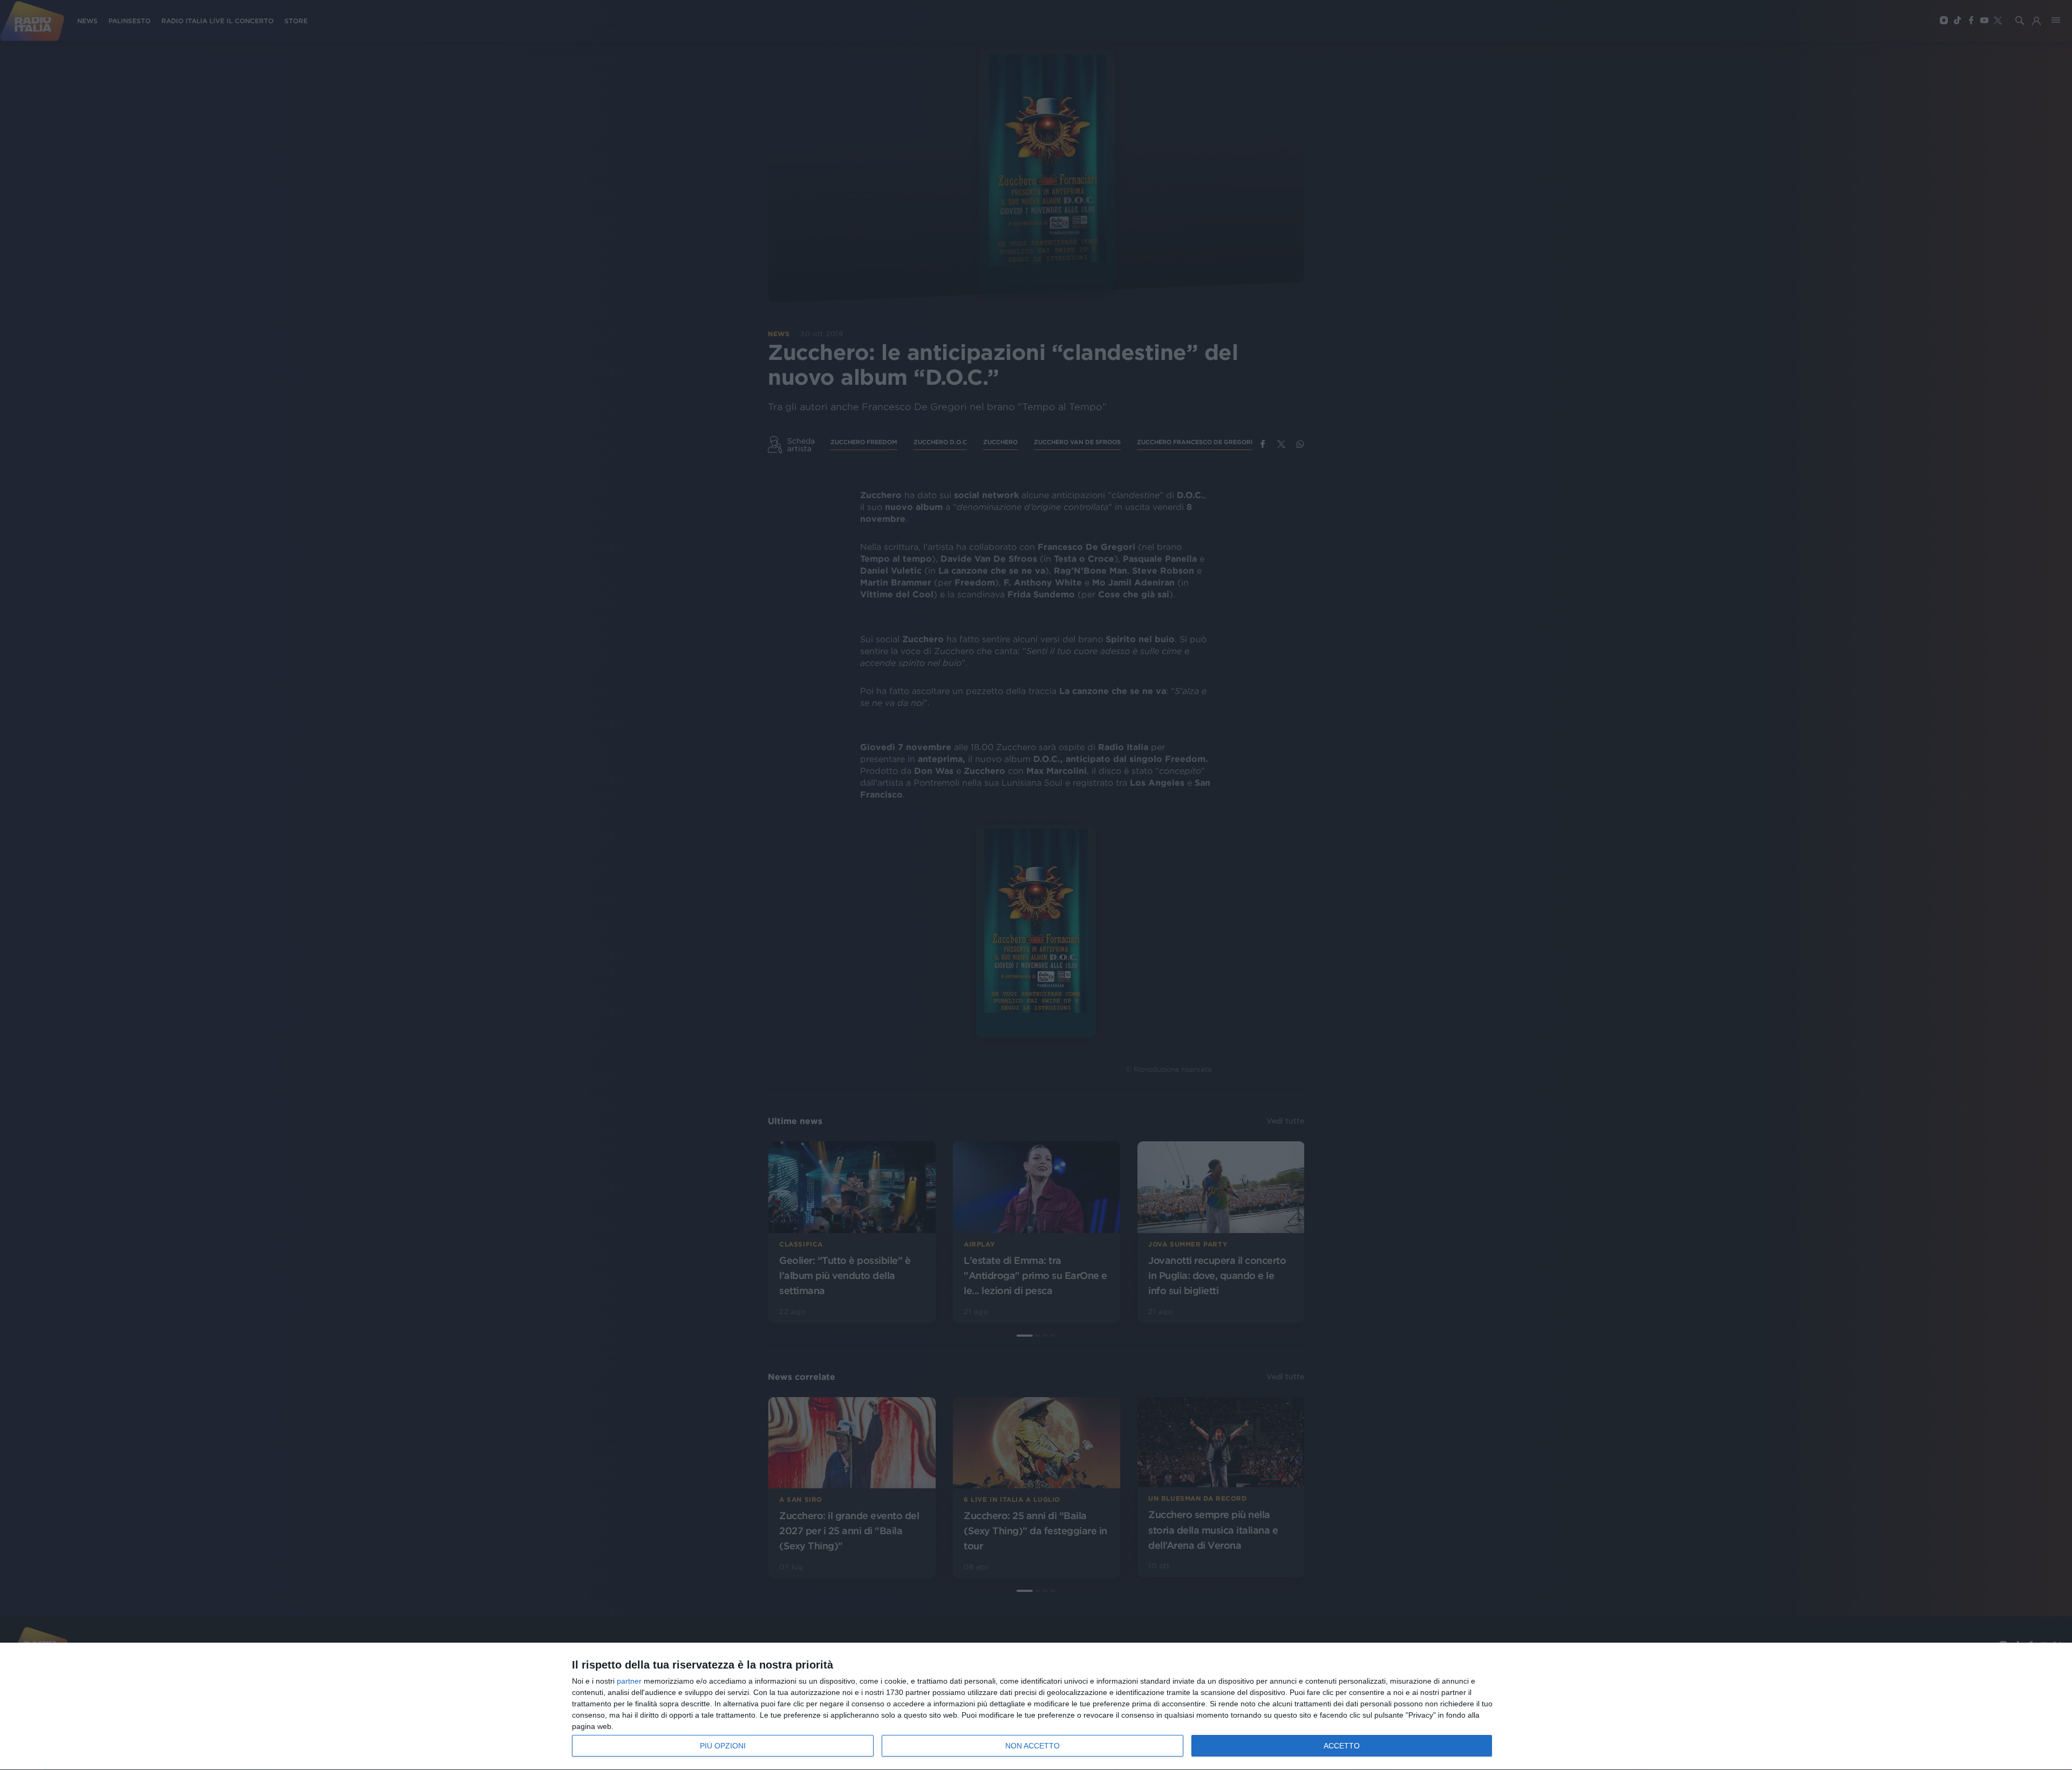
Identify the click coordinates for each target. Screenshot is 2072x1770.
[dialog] (1036, 1707)
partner (629, 1681)
